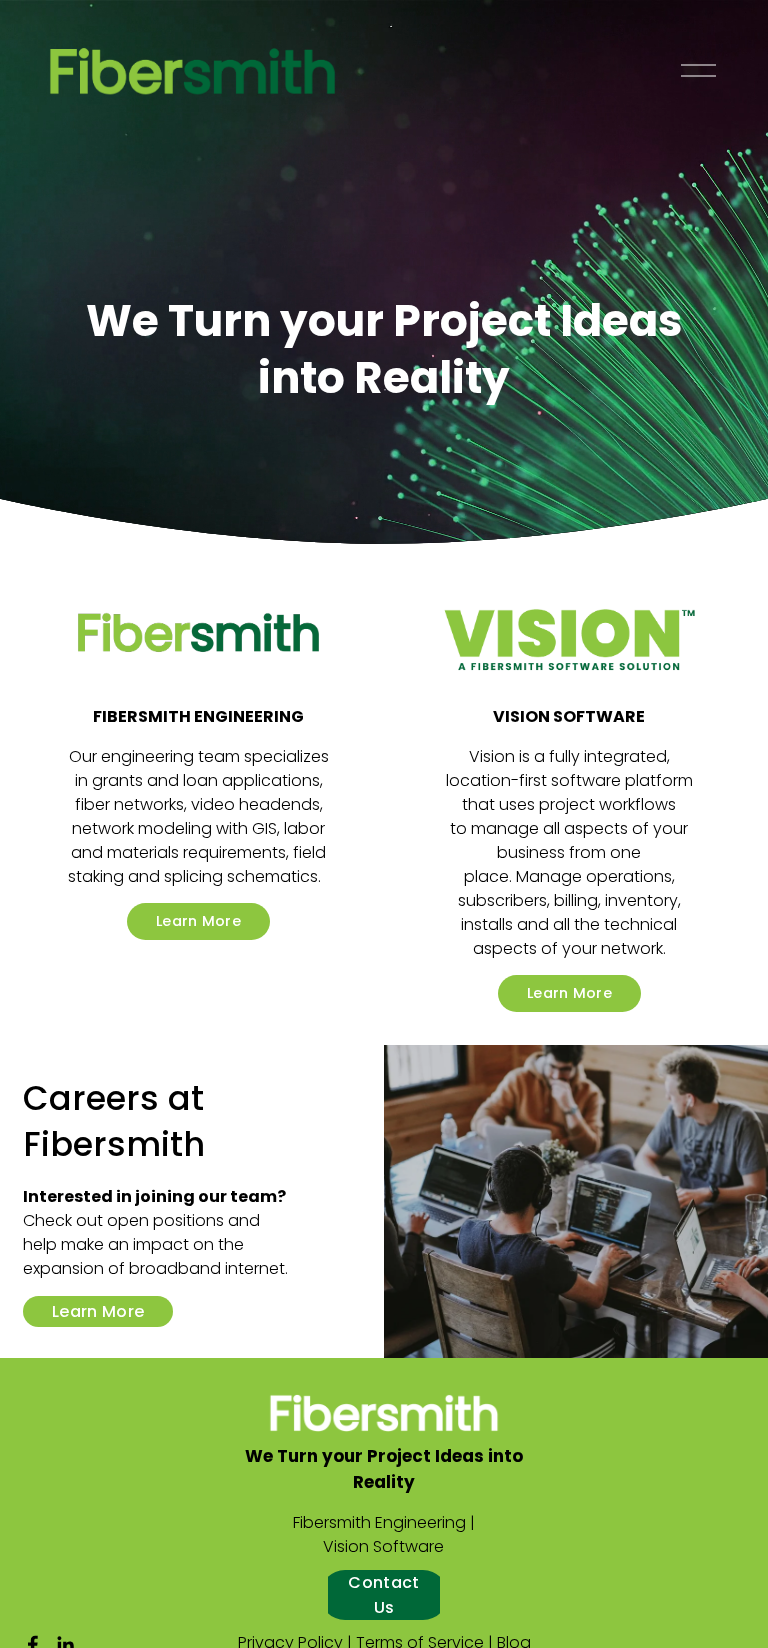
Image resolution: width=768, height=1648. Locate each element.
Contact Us (383, 1595)
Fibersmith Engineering (379, 1522)
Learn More (198, 921)
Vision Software (383, 1546)
